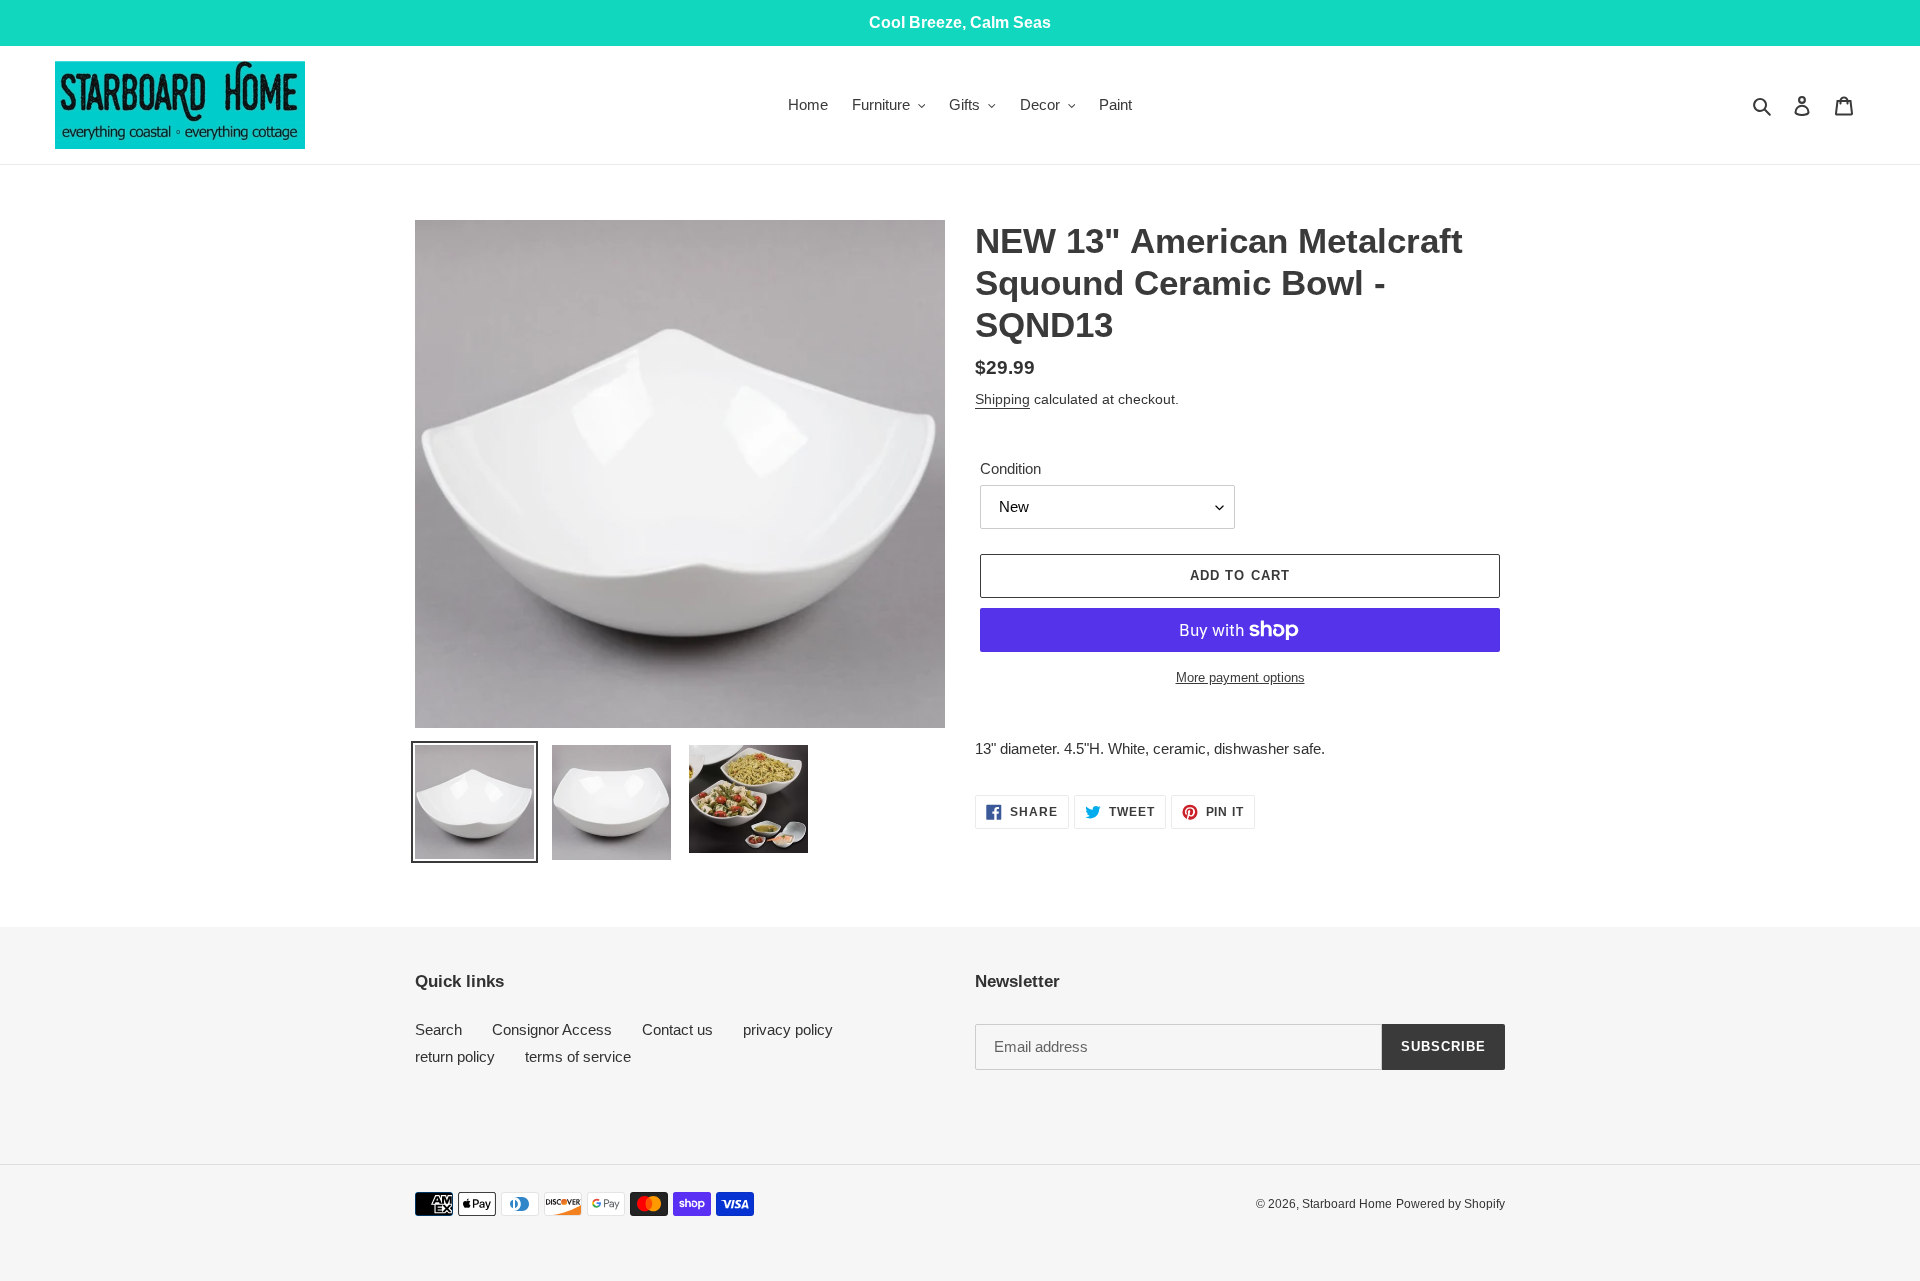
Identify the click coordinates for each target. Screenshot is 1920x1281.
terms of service (578, 1056)
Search (438, 1029)
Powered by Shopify (1450, 1204)
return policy (455, 1056)
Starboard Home (1347, 1204)
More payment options (1240, 677)
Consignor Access (552, 1029)
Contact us (677, 1029)
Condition (1010, 468)
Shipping (1002, 399)
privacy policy (788, 1029)
